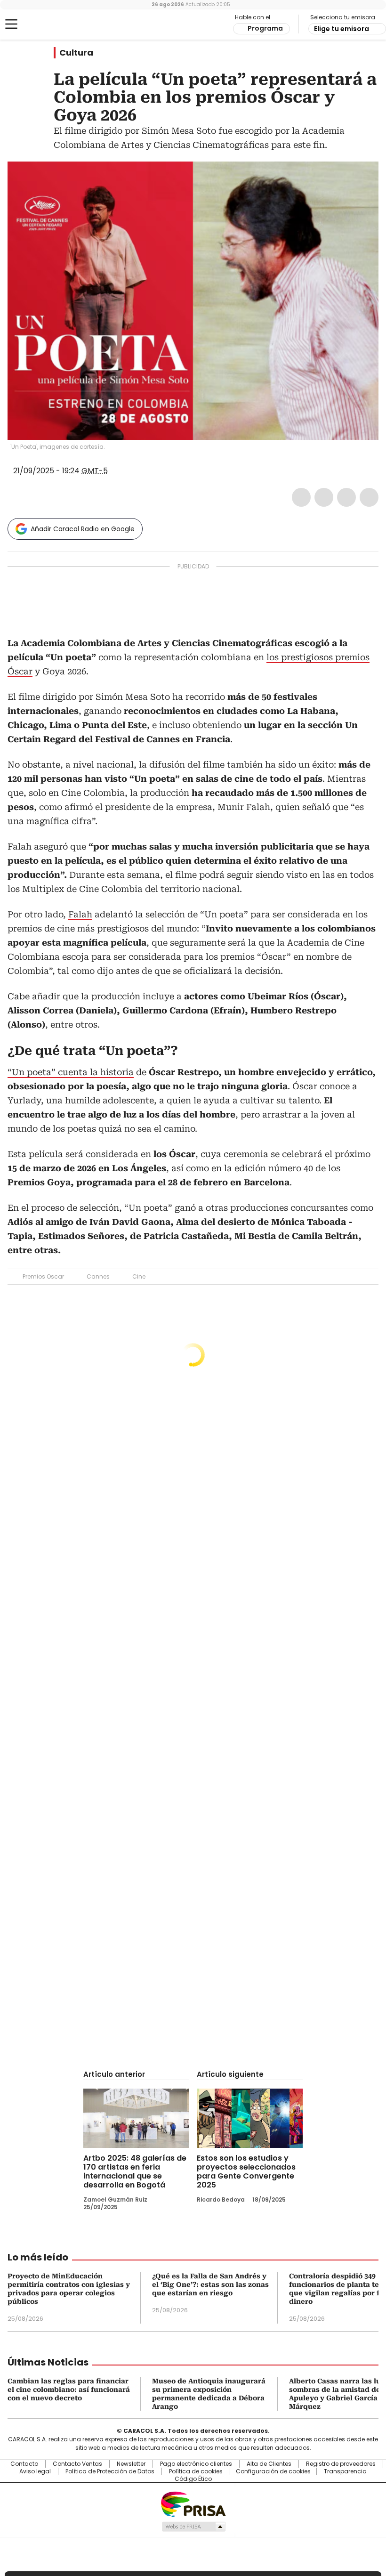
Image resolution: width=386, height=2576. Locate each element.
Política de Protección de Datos (110, 2471)
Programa (265, 28)
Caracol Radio (45, 24)
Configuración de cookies (273, 2471)
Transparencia (345, 2471)
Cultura (76, 53)
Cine (139, 1276)
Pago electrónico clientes (196, 2464)
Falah (80, 914)
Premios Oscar (43, 1276)
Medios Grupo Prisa (193, 2527)
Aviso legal (35, 2471)
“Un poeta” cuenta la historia (71, 1072)
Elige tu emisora (342, 29)
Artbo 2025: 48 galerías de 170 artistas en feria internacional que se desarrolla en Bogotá (135, 2171)
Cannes (98, 1276)
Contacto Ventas (77, 2464)
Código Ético (193, 2479)
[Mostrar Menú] (11, 24)
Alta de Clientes (269, 2464)
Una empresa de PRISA (193, 2504)
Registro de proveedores (341, 2464)
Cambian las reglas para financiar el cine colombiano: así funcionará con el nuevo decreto (69, 2390)
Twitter (324, 497)
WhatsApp (369, 497)
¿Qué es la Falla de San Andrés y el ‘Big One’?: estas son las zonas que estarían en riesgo (210, 2284)
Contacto (24, 2464)
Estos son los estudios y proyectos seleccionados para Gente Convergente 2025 (246, 2171)
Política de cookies (196, 2471)
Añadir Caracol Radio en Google (83, 529)
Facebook (301, 497)
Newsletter (131, 2464)
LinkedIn (346, 497)
